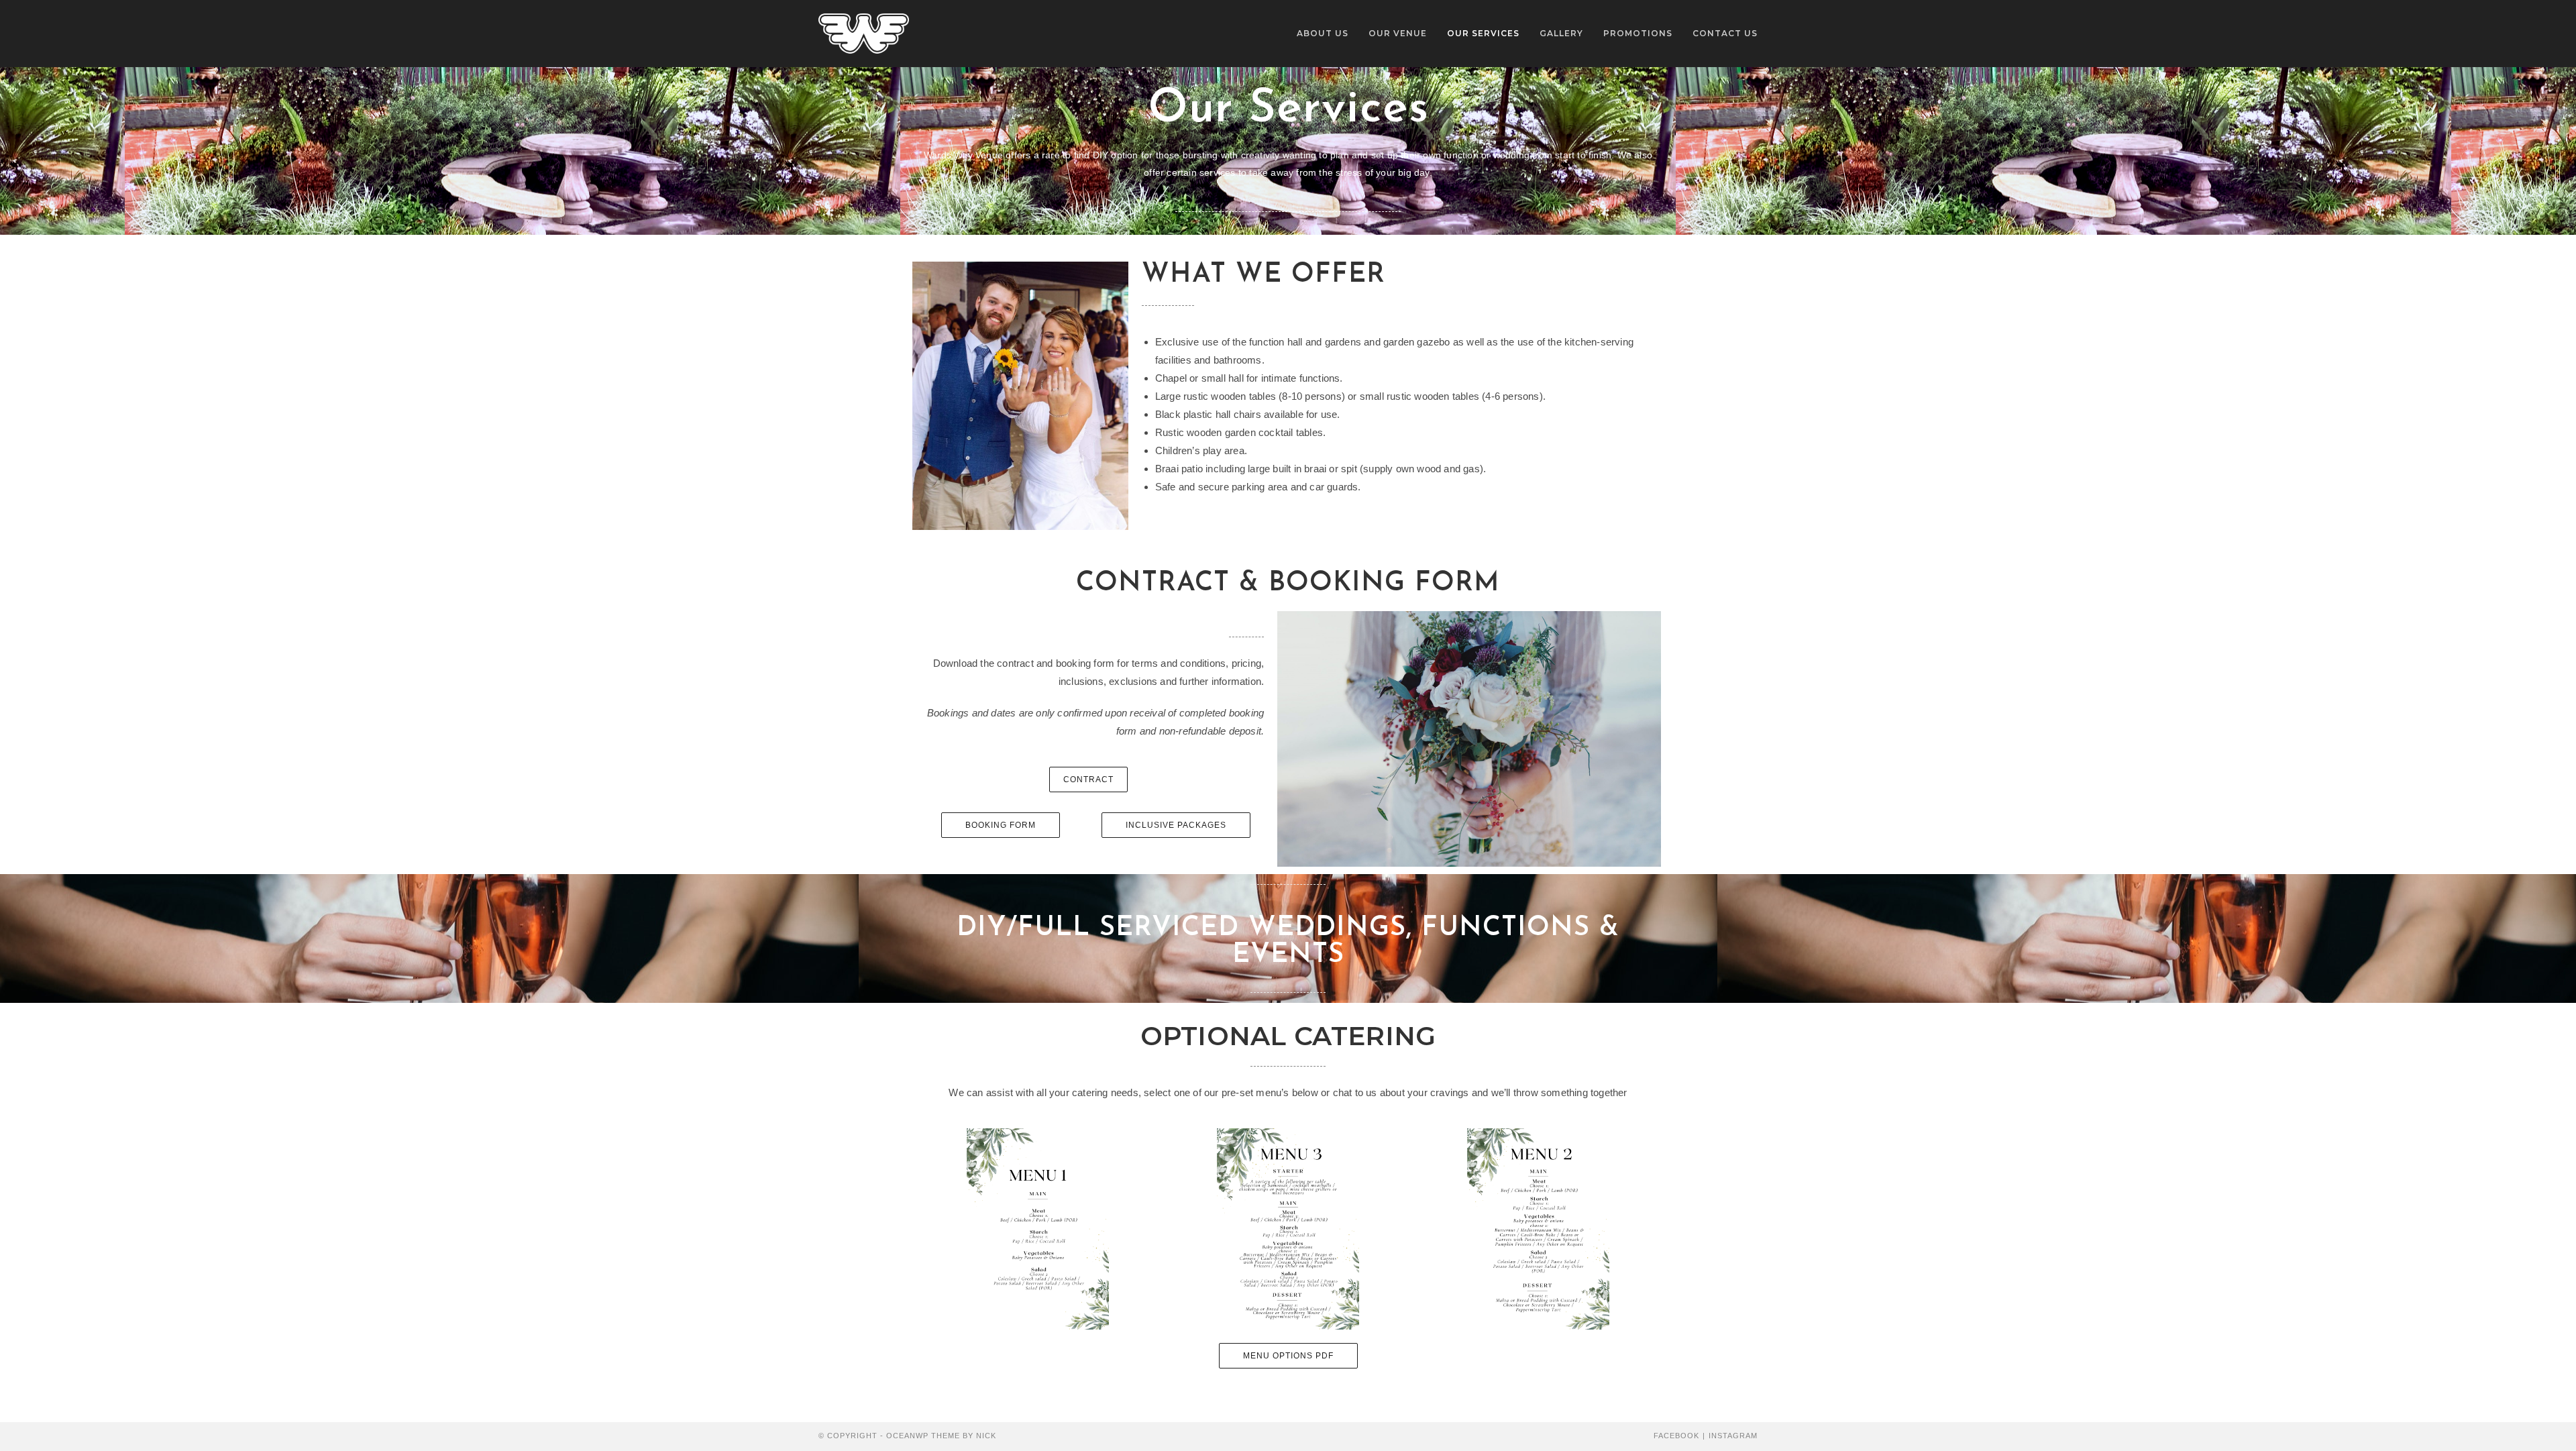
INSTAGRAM (1733, 1436)
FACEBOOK (1676, 1436)
